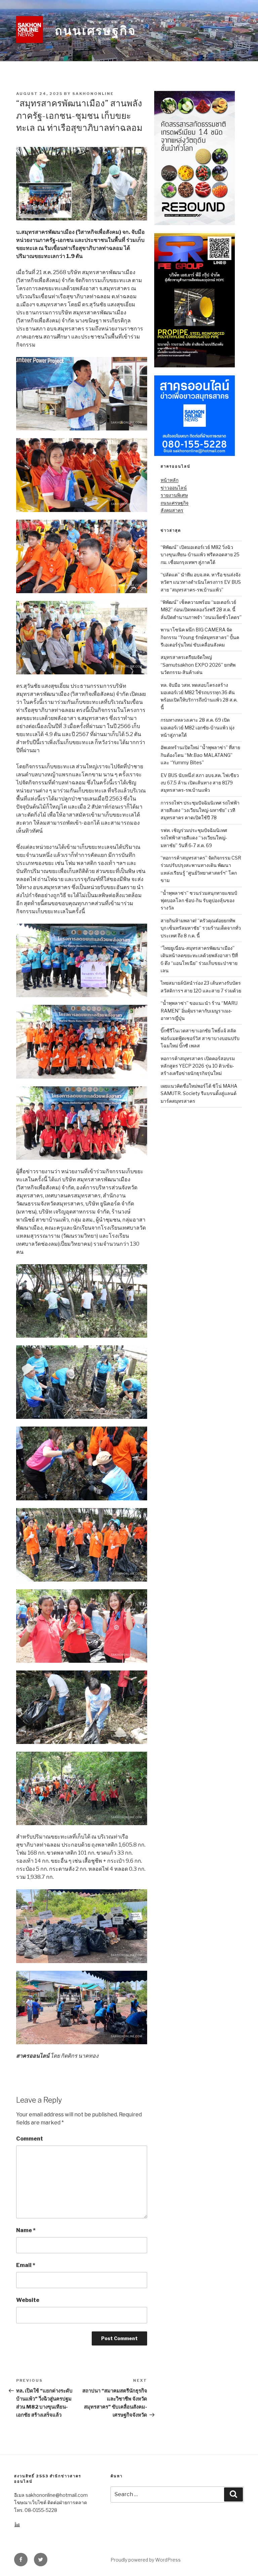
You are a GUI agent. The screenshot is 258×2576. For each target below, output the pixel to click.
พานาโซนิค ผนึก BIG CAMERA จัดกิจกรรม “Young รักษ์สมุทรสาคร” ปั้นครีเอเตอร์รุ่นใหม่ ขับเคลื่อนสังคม (200, 637)
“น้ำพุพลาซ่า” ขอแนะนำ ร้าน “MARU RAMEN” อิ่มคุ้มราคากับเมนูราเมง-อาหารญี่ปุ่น (199, 1011)
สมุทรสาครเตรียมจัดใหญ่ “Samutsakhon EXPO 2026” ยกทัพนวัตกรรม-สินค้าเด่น (198, 665)
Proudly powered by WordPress (146, 2560)
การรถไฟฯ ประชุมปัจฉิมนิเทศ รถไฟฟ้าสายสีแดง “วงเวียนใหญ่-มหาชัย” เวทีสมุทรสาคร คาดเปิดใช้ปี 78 (200, 810)
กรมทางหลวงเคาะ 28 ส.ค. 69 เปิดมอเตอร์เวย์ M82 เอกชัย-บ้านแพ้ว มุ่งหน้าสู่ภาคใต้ (198, 727)
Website (28, 2300)
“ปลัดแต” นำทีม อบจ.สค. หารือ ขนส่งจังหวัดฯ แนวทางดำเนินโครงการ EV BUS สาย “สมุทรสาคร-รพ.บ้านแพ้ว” (201, 582)
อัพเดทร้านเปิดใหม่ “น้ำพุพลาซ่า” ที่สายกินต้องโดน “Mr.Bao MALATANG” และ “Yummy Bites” (200, 755)
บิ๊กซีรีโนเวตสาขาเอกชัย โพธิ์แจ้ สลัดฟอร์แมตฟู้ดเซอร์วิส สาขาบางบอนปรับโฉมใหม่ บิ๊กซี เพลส (200, 1038)
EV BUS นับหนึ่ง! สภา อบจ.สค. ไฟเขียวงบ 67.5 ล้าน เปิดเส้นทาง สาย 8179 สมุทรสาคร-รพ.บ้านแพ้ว (200, 783)
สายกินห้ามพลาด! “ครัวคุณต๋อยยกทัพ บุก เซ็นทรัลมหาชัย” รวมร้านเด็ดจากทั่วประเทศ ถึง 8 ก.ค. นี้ (201, 928)
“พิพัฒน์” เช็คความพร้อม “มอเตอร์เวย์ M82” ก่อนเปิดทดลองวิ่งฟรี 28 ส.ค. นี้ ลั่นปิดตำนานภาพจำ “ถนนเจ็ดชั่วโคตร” (201, 610)
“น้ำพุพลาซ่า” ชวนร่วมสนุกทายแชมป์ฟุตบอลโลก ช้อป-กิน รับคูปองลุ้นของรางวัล (199, 900)
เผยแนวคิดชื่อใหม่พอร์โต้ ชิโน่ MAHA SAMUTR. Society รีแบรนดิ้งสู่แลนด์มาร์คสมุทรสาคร (199, 1093)
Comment (30, 2139)
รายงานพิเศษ (174, 495)
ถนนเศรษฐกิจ (95, 31)
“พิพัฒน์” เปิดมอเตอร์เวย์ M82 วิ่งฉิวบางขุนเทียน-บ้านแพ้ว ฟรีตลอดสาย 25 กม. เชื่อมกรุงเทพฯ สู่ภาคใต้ (200, 555)
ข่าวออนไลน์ (174, 488)
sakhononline (93, 94)
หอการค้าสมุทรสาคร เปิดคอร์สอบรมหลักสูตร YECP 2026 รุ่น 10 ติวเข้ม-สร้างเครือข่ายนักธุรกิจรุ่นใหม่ (198, 1066)
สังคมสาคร (172, 510)
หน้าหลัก (169, 480)
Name (26, 2230)
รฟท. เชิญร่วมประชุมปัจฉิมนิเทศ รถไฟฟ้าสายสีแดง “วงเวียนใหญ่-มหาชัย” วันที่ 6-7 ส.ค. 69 (194, 838)
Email (26, 2265)
